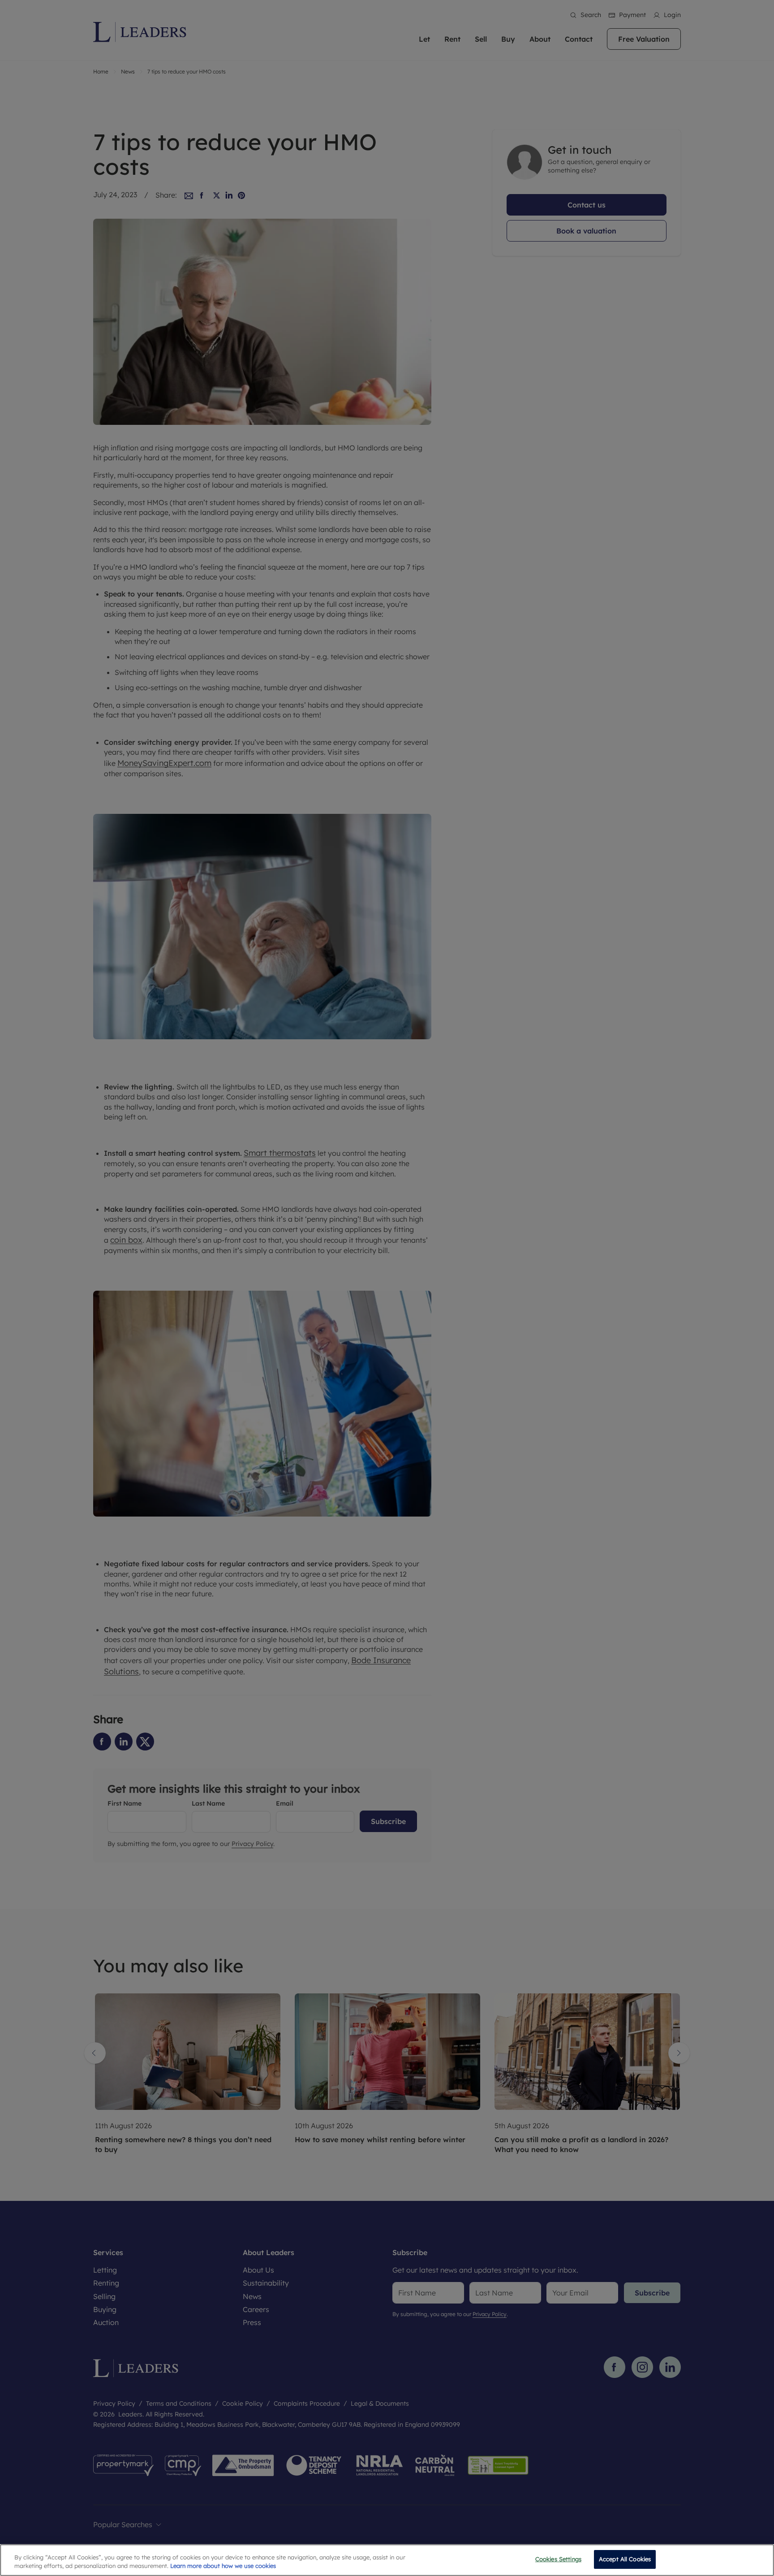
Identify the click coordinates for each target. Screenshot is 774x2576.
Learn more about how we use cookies (223, 2566)
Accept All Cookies (625, 2559)
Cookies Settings (558, 2559)
